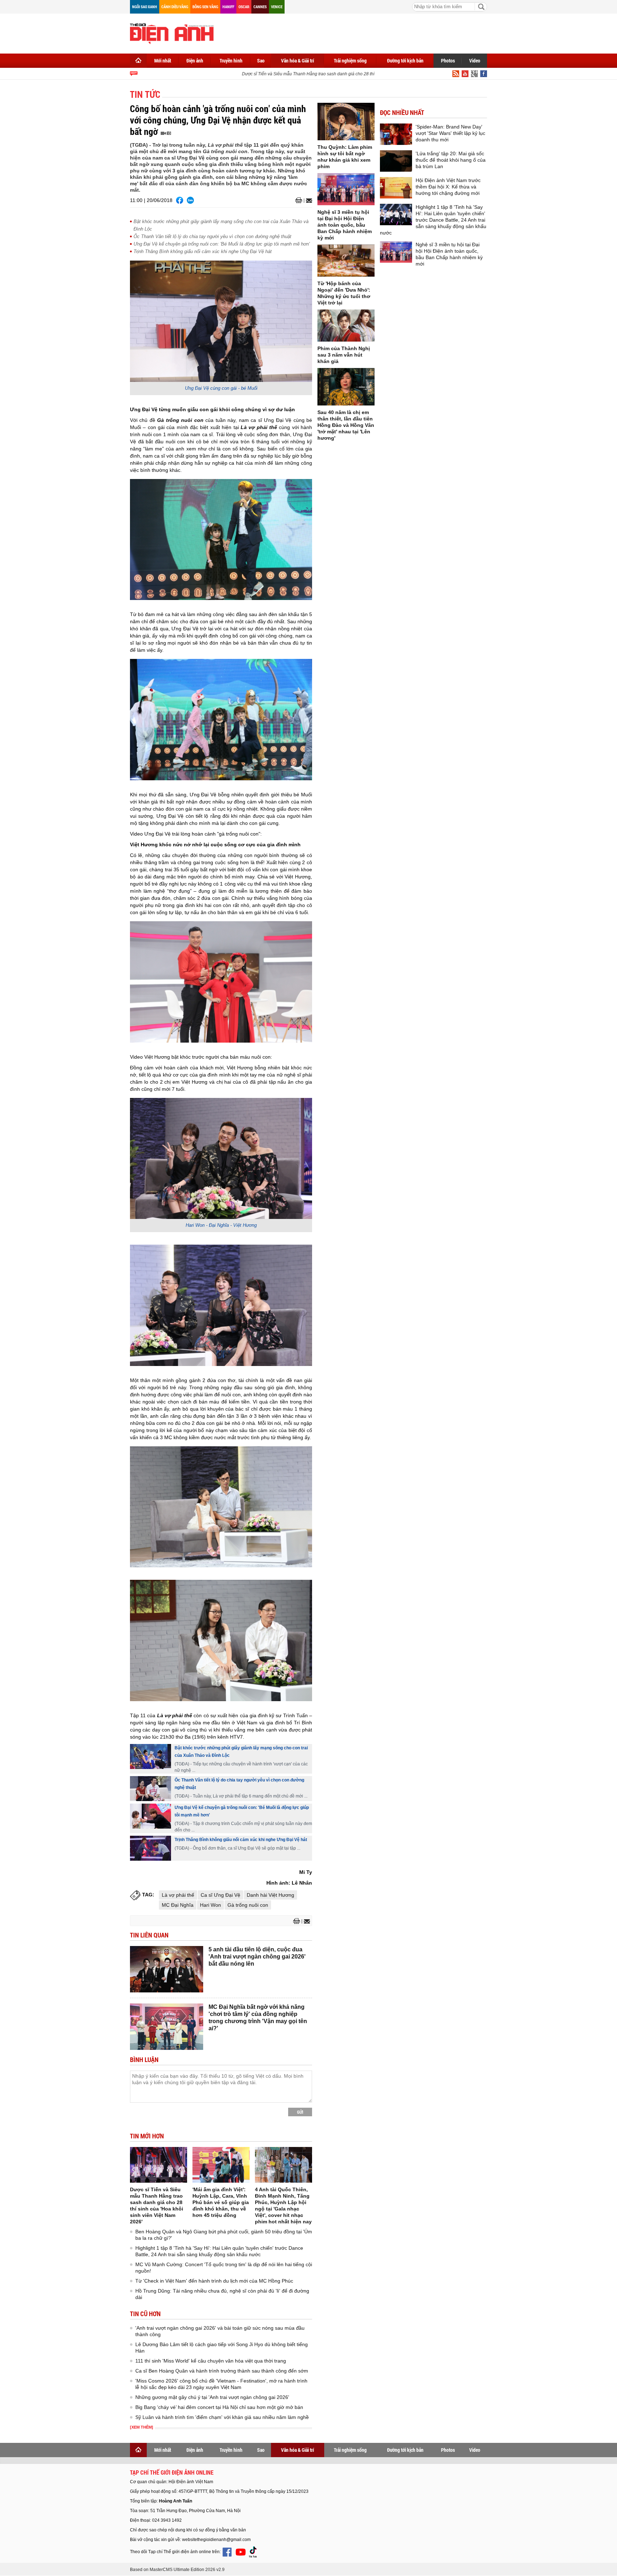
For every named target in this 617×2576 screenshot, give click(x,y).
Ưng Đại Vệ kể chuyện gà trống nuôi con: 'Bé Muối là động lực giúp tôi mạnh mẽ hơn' (222, 244)
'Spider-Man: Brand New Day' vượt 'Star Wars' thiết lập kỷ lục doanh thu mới (450, 133)
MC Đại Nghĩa (178, 1905)
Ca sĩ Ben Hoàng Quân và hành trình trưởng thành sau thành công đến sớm (222, 2371)
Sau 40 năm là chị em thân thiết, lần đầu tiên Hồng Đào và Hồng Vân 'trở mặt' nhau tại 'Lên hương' (346, 425)
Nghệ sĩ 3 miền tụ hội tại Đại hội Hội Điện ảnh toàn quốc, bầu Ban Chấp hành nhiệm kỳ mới (345, 225)
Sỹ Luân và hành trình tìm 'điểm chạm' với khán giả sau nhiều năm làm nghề (222, 2417)
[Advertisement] (357, 32)
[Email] (308, 201)
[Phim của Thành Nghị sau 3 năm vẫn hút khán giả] (346, 326)
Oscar (244, 7)
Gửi (300, 2112)
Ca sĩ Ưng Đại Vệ (220, 1895)
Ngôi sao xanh (145, 7)
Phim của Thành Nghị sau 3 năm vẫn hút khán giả (344, 355)
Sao (261, 61)
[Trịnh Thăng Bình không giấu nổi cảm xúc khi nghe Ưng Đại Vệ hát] (151, 1848)
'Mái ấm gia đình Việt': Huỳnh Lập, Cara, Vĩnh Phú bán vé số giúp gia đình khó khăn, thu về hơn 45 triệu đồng (221, 2202)
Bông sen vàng (205, 7)
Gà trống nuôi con (248, 1905)
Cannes (260, 7)
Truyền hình (231, 61)
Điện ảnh (195, 61)
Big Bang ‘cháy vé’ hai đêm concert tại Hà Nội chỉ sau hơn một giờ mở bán (219, 2407)
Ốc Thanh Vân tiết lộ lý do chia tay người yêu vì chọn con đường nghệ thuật (212, 236)
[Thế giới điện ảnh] (172, 33)
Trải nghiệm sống (350, 61)
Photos (448, 61)
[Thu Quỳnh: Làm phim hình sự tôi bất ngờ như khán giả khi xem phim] (346, 122)
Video (475, 61)
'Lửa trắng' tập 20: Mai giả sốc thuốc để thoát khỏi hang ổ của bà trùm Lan (451, 160)
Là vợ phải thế (178, 1895)
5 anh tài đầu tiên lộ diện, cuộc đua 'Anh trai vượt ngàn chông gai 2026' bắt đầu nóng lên (257, 1957)
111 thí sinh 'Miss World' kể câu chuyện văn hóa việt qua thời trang (211, 2361)
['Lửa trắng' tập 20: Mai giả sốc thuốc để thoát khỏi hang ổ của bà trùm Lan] (396, 161)
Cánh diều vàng (175, 7)
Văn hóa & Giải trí (298, 61)
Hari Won (210, 1905)
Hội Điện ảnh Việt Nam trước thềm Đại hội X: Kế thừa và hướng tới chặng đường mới (448, 187)
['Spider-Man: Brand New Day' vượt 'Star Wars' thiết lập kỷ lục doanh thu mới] (396, 134)
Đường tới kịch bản (405, 61)
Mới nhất (163, 61)
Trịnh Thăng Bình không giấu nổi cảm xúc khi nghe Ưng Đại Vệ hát (203, 251)
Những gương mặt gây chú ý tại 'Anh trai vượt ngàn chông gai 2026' (212, 2397)
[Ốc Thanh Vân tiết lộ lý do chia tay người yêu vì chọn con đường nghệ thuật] (151, 1789)
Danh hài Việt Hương (270, 1895)
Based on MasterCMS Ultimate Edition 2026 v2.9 (177, 2570)
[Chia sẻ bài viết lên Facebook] (180, 200)
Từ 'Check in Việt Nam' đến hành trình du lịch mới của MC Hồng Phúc (214, 2281)
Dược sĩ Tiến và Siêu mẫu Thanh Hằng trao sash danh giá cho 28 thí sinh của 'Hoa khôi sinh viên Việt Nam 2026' (327, 74)
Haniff (228, 7)
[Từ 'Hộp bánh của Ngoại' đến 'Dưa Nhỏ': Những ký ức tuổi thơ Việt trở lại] (346, 261)
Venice (277, 7)
